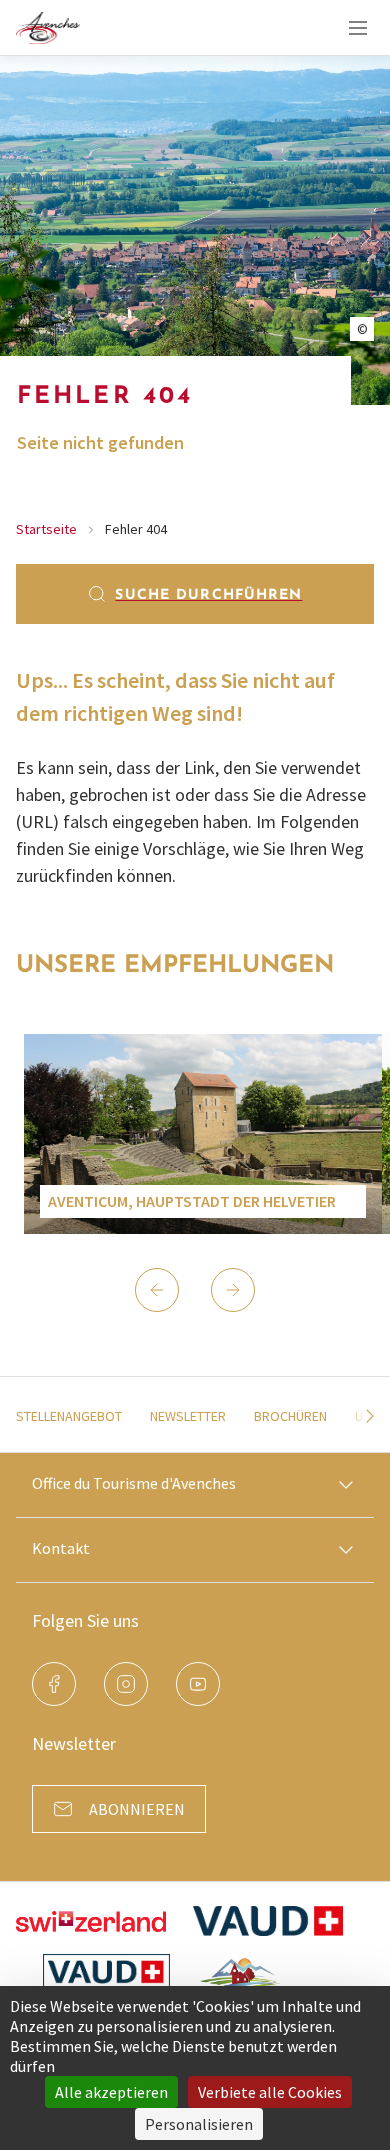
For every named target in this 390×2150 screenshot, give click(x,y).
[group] (203, 1134)
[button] (157, 1290)
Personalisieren (199, 2124)
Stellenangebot (69, 1416)
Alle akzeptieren (111, 2092)
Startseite (46, 529)
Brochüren (290, 1416)
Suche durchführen (208, 595)
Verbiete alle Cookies (270, 2092)
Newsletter (188, 1416)
